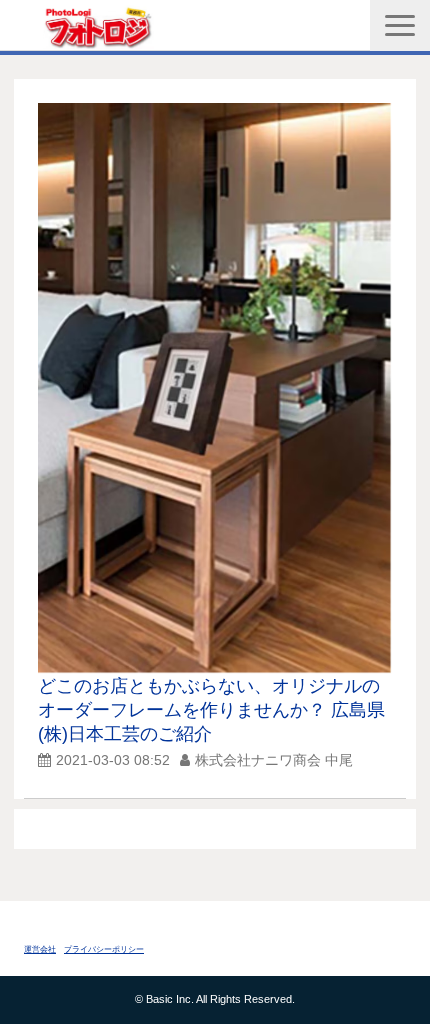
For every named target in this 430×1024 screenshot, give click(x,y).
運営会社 (40, 949)
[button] (400, 25)
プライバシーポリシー (104, 949)
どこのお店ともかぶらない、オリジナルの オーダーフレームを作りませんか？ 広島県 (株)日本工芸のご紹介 (220, 710)
